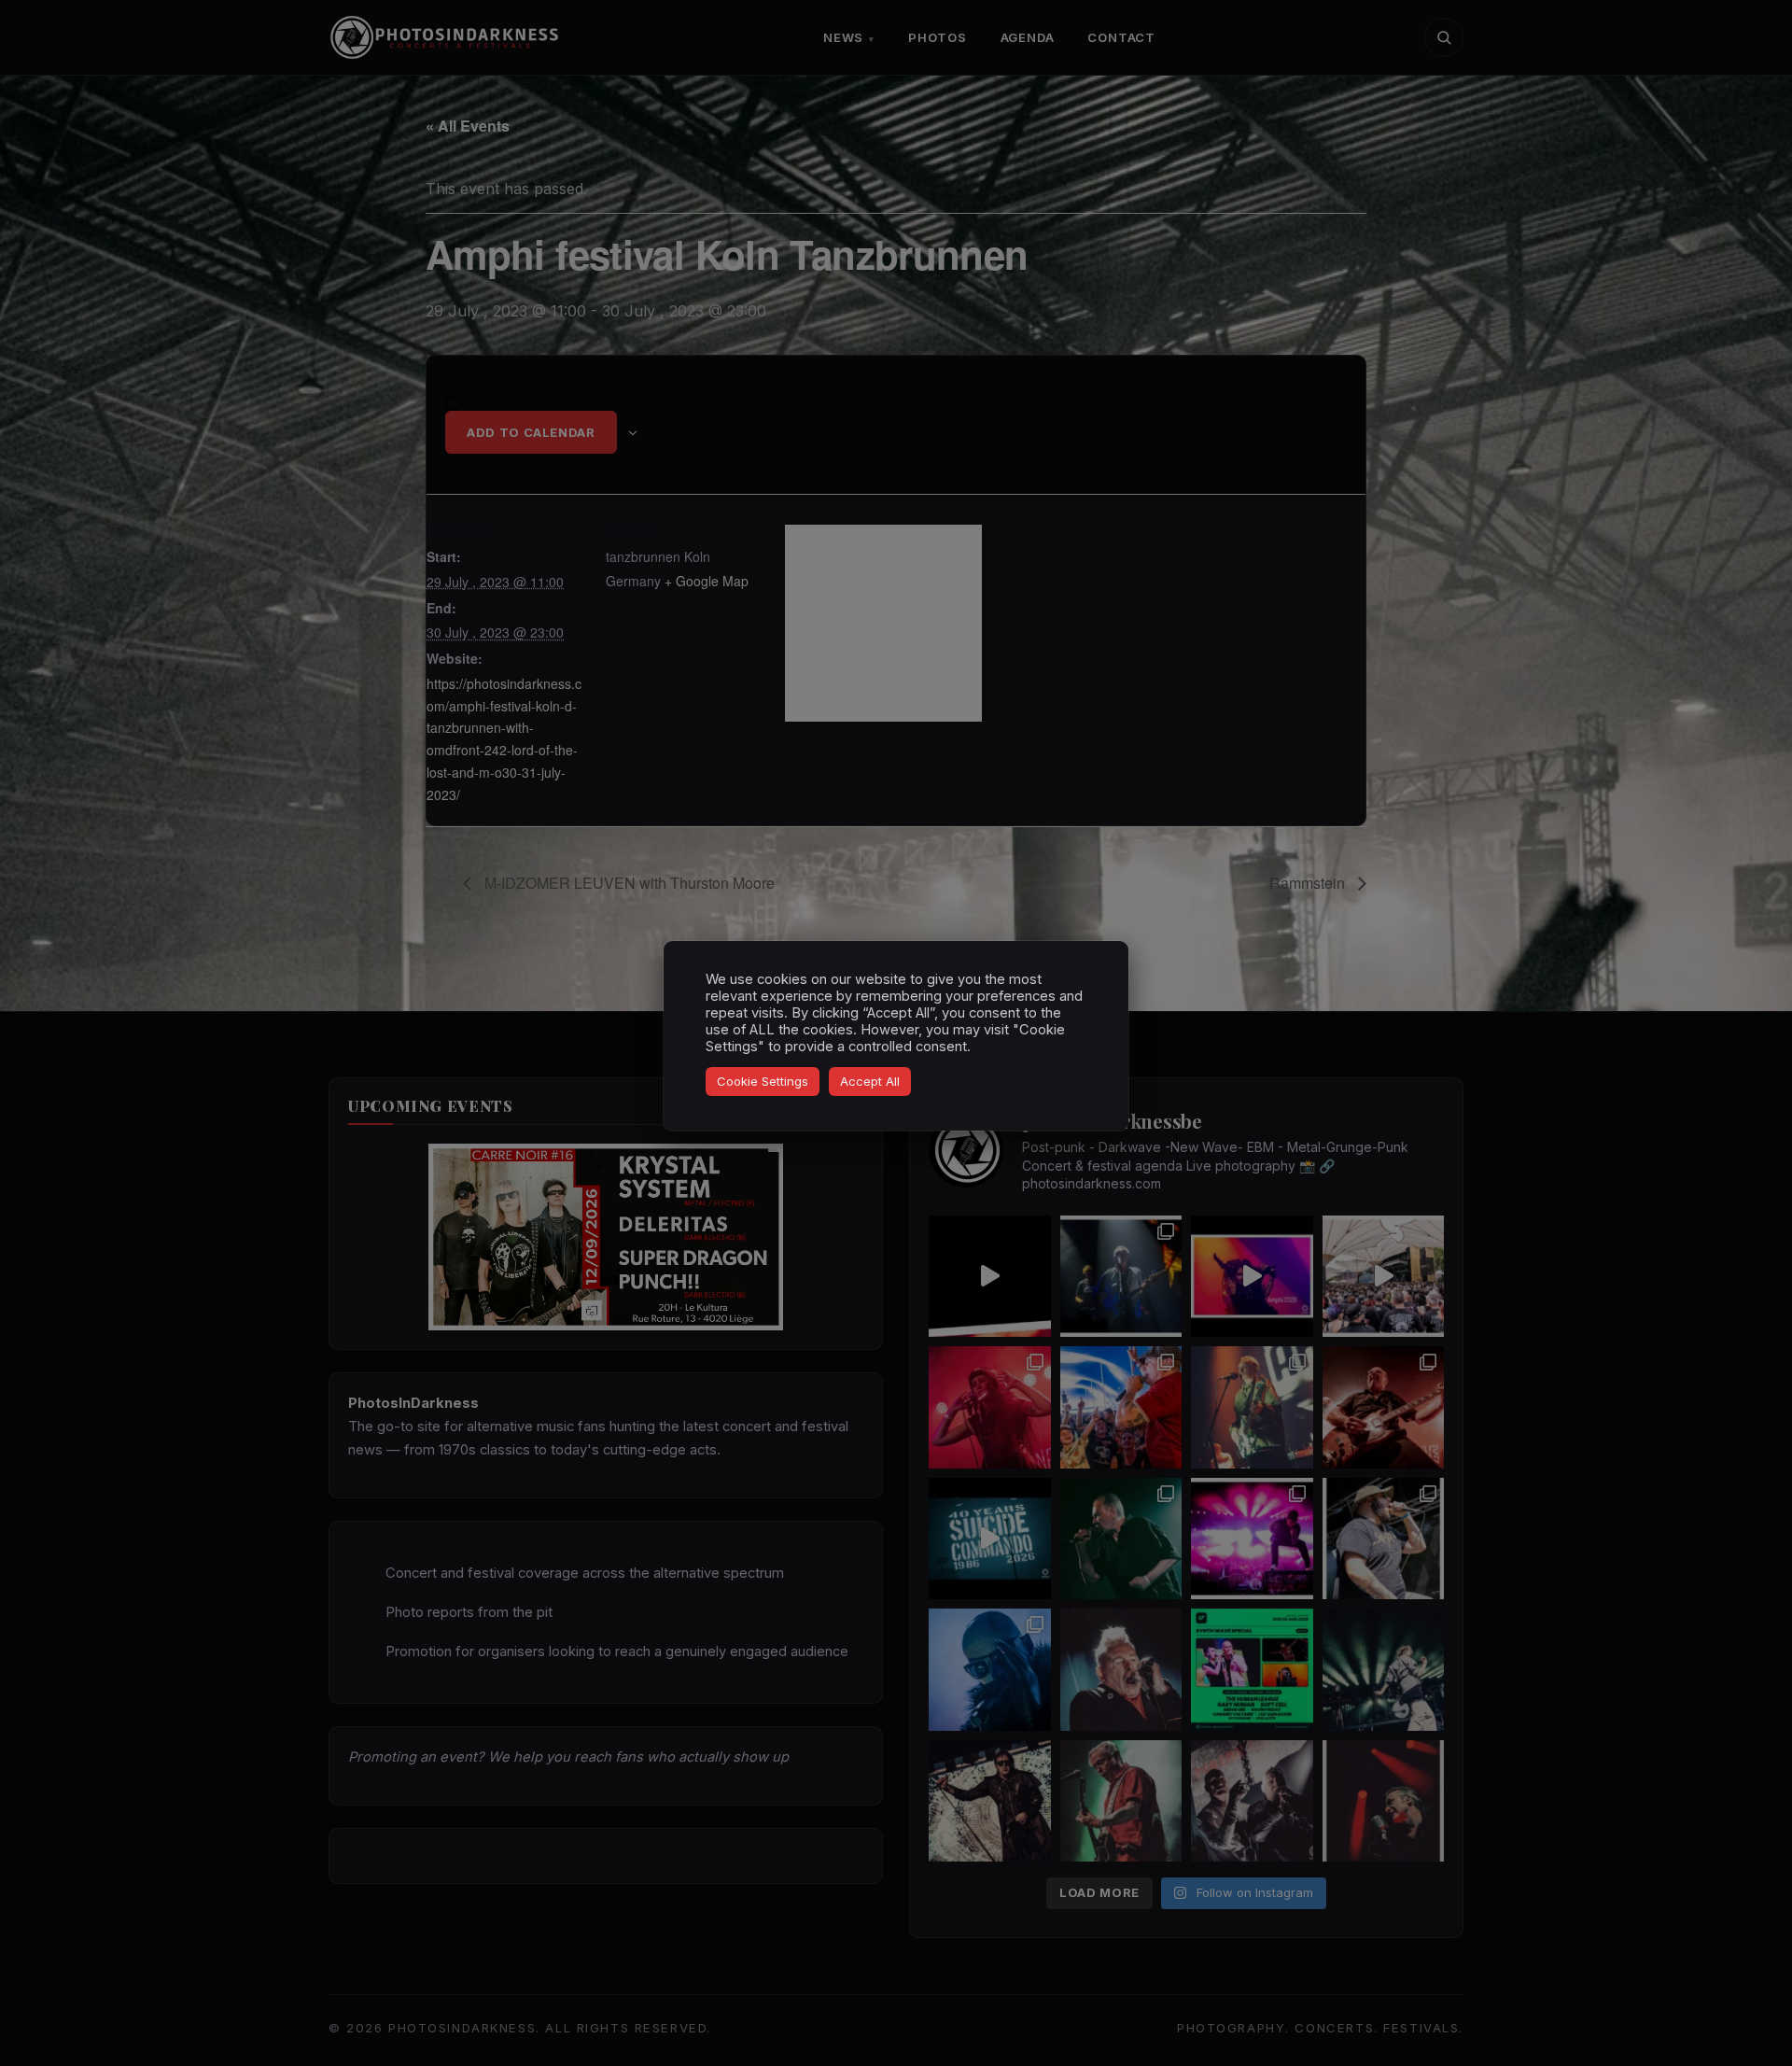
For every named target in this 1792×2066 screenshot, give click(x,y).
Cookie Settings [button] (763, 1081)
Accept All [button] (870, 1081)
